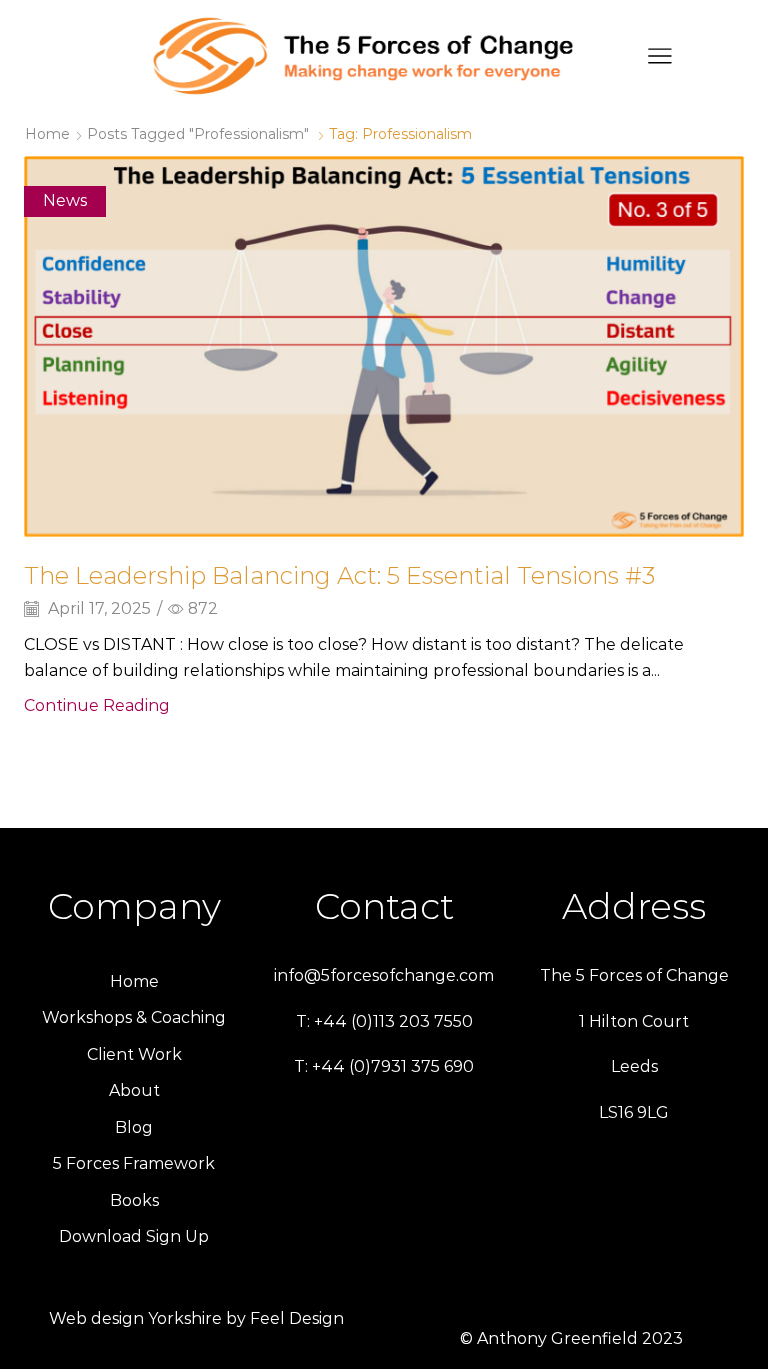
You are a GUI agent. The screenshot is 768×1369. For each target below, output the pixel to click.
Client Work (134, 1054)
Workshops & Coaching (134, 1017)
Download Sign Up (134, 1236)
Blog (134, 1127)
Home (47, 134)
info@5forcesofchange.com (384, 975)
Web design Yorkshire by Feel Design (196, 1318)
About (134, 1090)
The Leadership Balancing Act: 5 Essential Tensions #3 (339, 575)
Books (134, 1200)
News (65, 200)
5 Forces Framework (134, 1163)
